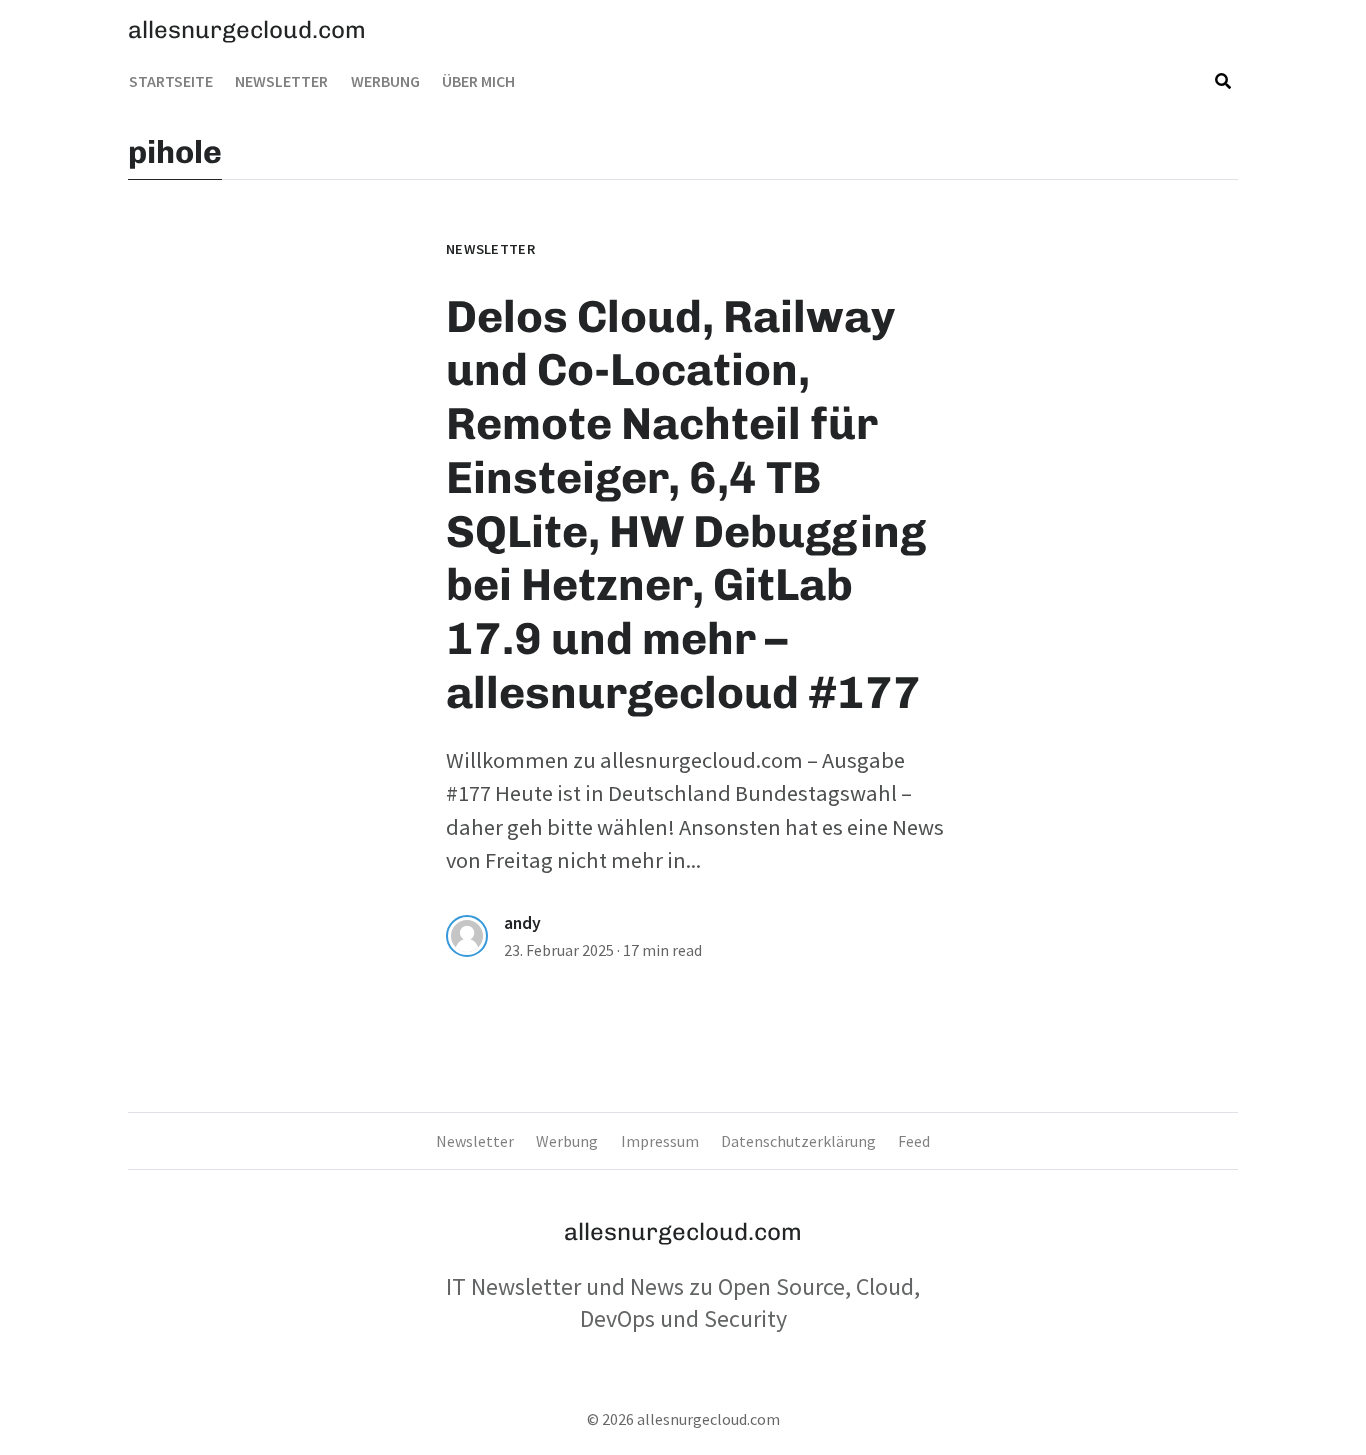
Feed (914, 1141)
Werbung (385, 81)
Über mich (478, 81)
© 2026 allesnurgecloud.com (683, 1419)
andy (522, 923)
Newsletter (281, 81)
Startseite (171, 81)
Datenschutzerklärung (798, 1141)
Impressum (660, 1141)
